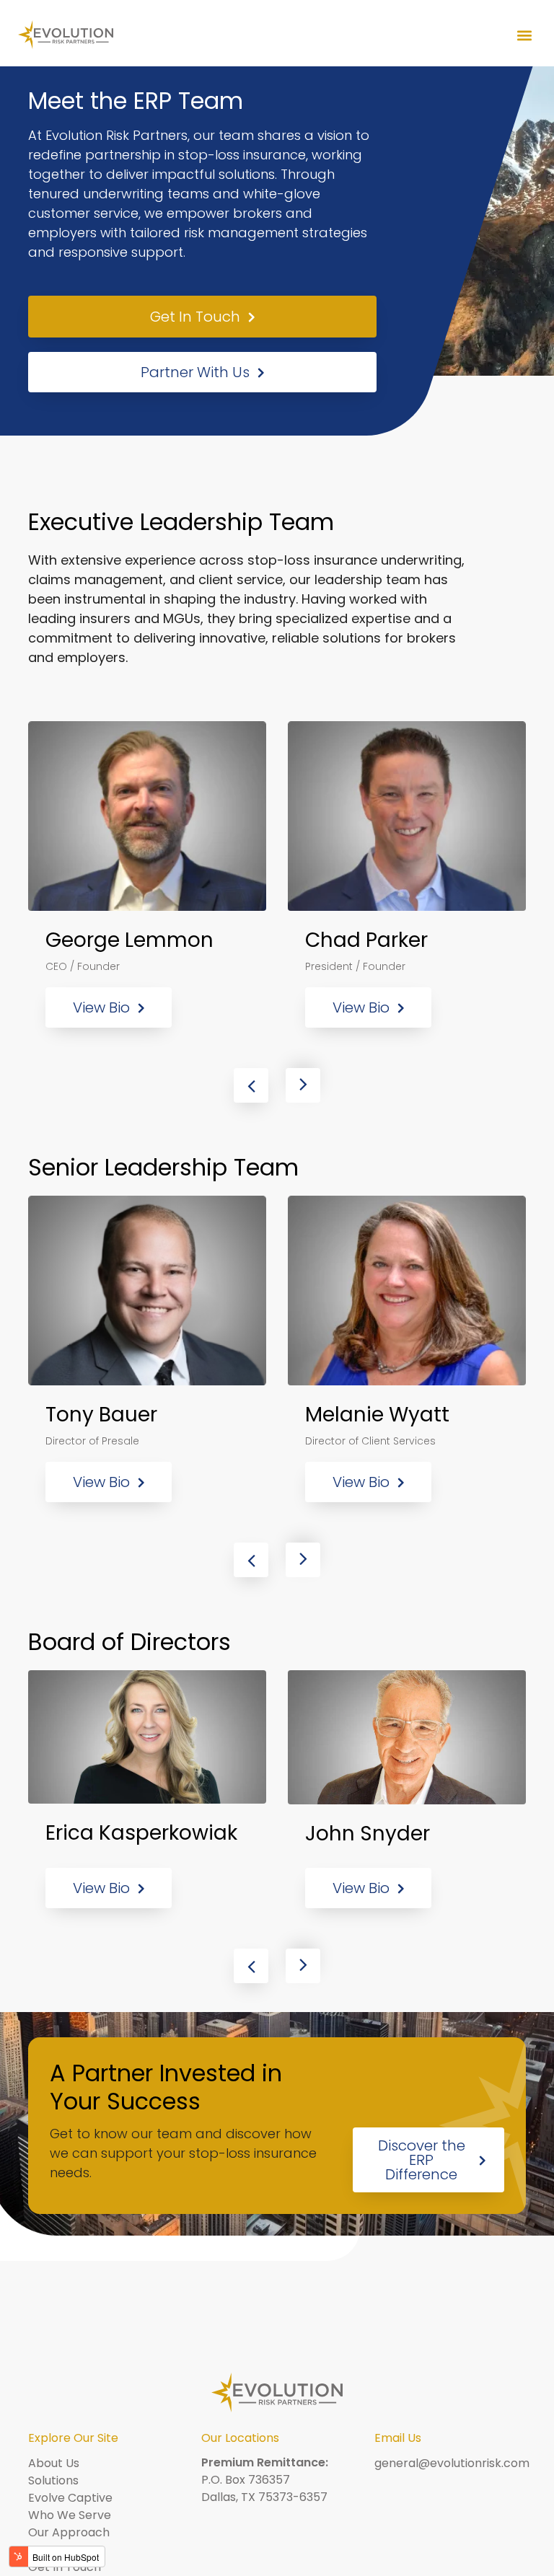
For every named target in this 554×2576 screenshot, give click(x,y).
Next (303, 1085)
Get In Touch (195, 317)
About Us (54, 2463)
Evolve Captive (70, 2498)
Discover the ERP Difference (422, 2160)
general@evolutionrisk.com (452, 2463)
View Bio (101, 1007)
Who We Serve (70, 2515)
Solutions (53, 2480)
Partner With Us (195, 372)
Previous (251, 1085)
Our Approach (69, 2532)
